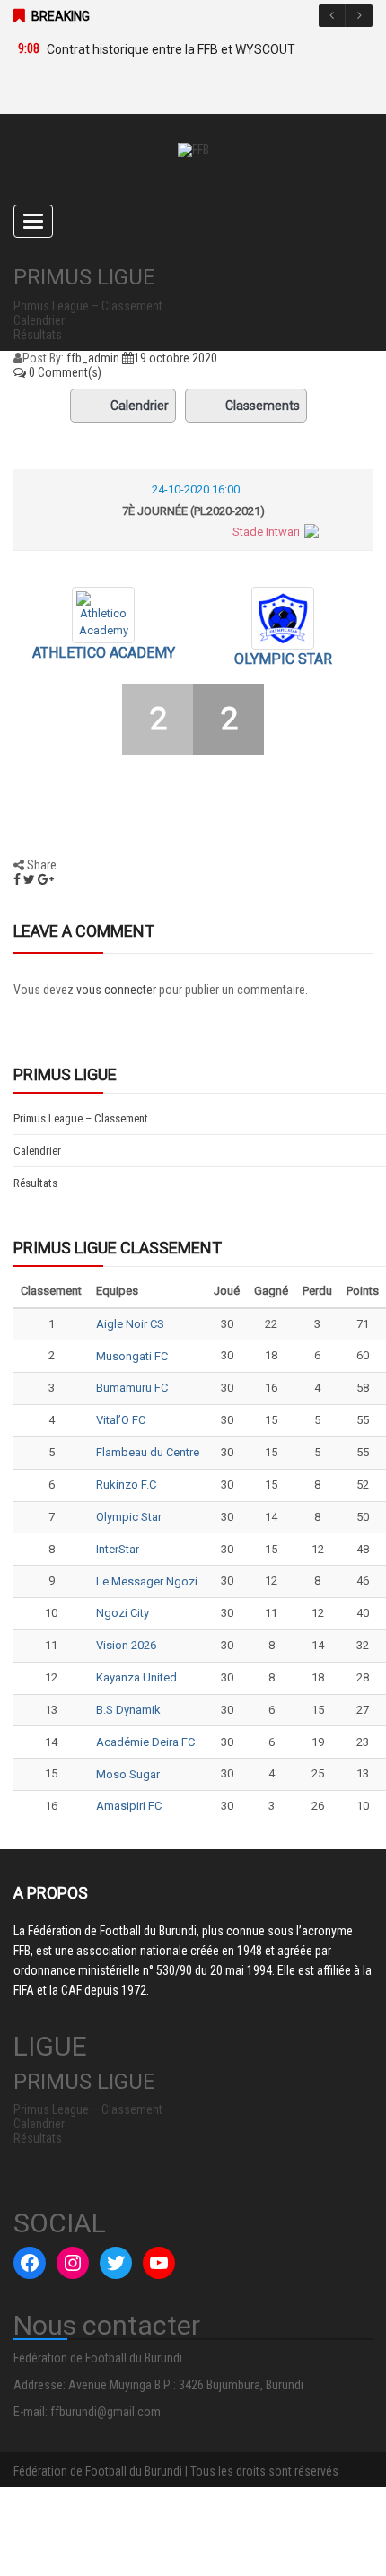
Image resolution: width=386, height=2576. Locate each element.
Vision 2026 (126, 1645)
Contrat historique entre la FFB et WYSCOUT (171, 49)
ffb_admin (93, 358)
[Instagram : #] (73, 2263)
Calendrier (140, 406)
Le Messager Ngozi (147, 1581)
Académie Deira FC (145, 1742)
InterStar (118, 1549)
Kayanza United (136, 1677)
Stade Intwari (266, 532)
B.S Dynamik (128, 1710)
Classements (263, 406)
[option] (184, 49)
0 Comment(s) (64, 372)
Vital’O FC (121, 1420)
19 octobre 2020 (175, 358)
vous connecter (116, 990)
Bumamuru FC (132, 1388)
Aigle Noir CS (130, 1324)
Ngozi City (123, 1613)
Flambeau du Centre (148, 1452)
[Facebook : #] (30, 2263)
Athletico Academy (104, 653)
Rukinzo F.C (126, 1484)
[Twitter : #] (116, 2263)
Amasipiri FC (129, 1806)
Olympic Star (283, 659)
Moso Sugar (128, 1774)
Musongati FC (132, 1356)
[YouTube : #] (159, 2263)
